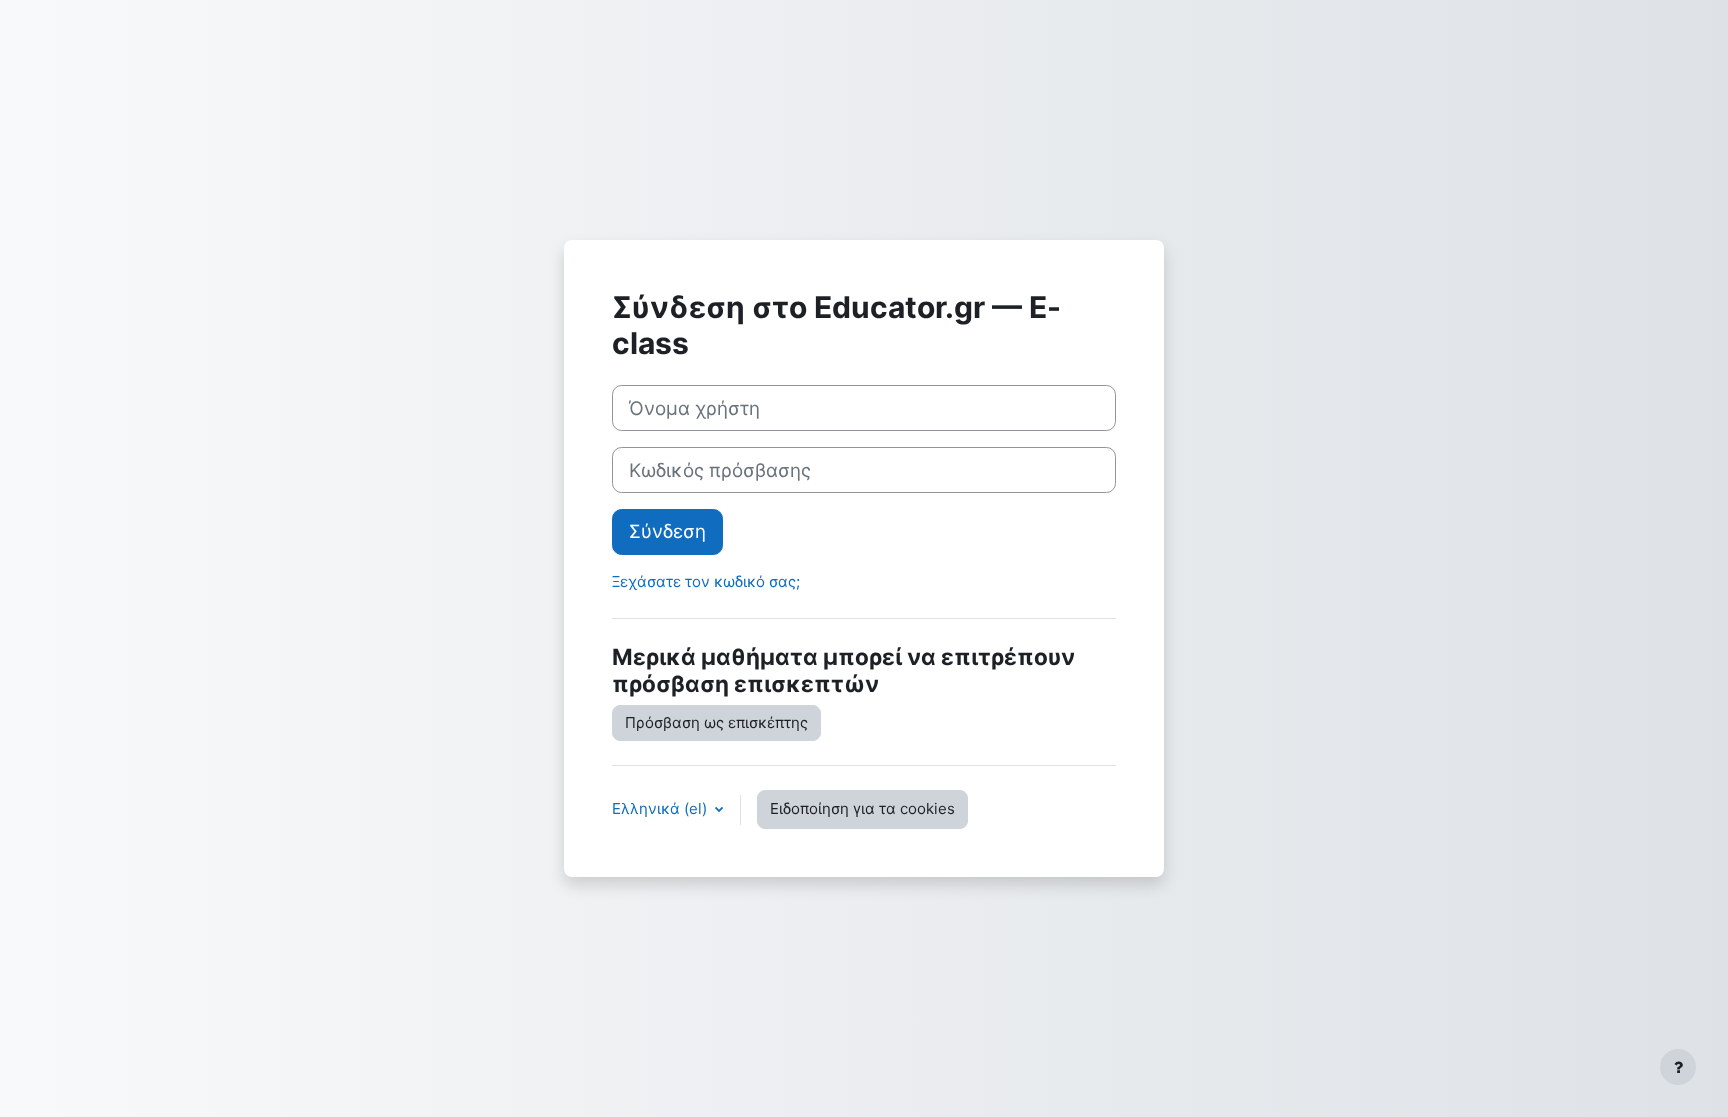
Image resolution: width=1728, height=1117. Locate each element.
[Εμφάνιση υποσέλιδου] (1678, 1067)
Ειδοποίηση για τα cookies (862, 808)
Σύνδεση (667, 531)
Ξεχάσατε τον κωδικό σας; (706, 581)
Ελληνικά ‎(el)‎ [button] (661, 808)
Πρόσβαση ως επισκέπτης (716, 722)
